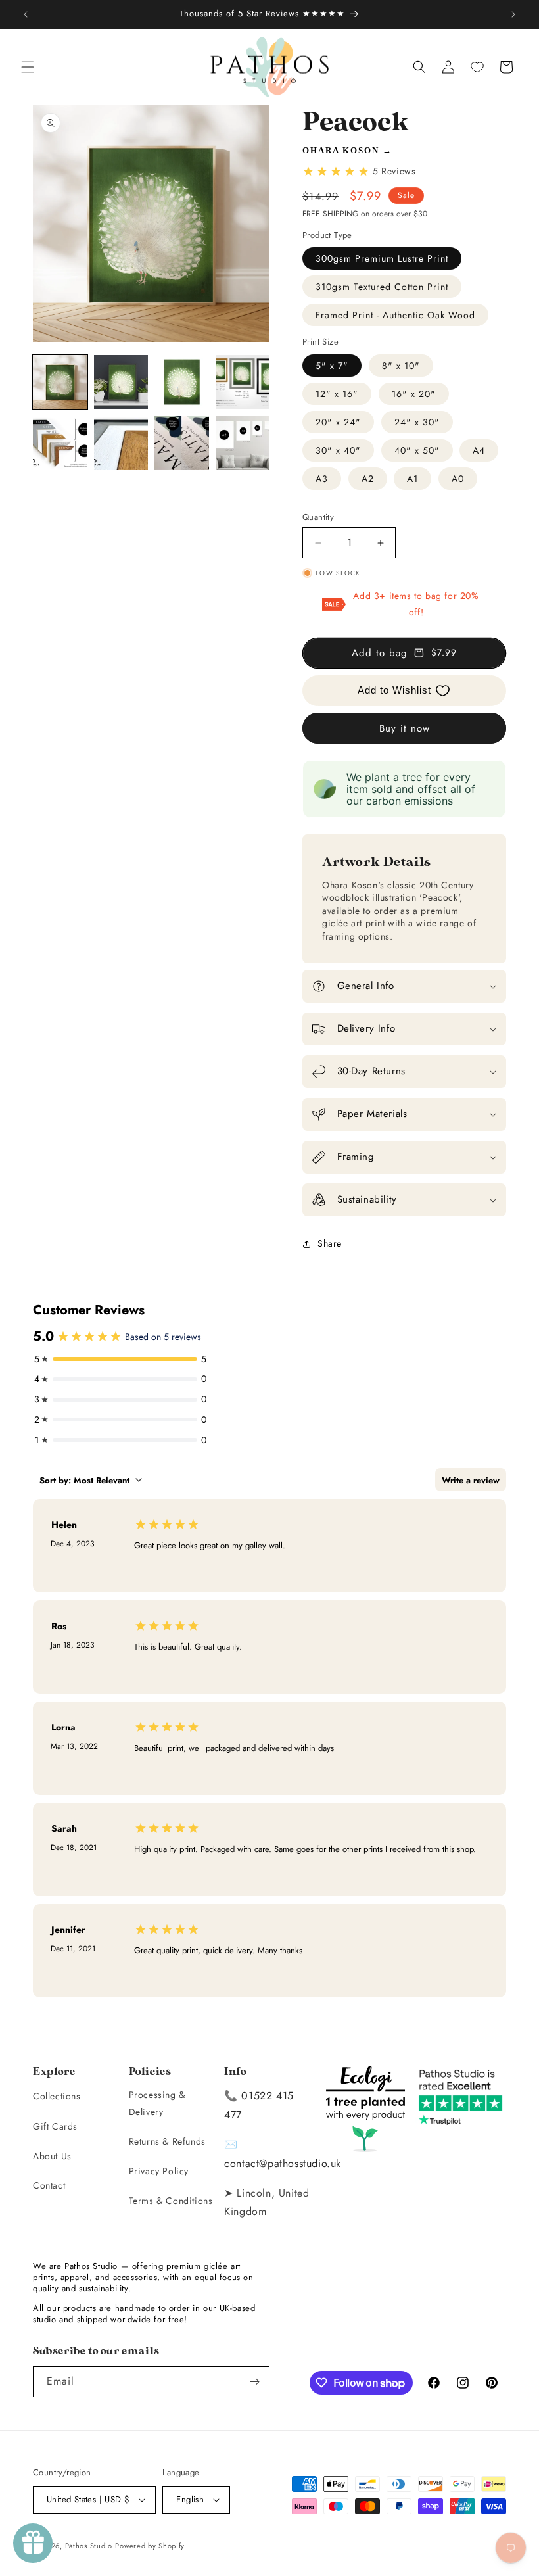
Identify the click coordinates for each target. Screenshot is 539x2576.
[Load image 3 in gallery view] (182, 382)
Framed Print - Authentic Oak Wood (395, 315)
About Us (52, 2156)
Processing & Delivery (157, 2103)
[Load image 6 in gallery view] (121, 443)
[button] (28, 67)
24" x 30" (417, 422)
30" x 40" (338, 450)
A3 (322, 479)
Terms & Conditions (171, 2201)
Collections (57, 2096)
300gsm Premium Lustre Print (382, 258)
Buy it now (405, 728)
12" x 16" (337, 394)
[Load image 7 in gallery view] (182, 443)
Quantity (318, 517)
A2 (368, 479)
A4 (479, 450)
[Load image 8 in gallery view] (243, 443)
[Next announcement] (513, 14)
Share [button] (330, 1243)
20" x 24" (338, 422)
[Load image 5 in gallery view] (60, 443)
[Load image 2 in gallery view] (121, 382)
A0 (458, 479)
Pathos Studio (89, 2546)
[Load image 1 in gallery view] (60, 382)
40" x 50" (417, 450)
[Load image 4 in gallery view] (243, 382)
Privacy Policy (159, 2171)
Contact (49, 2185)
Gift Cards (55, 2126)
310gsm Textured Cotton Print (382, 287)
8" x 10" (401, 366)
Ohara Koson (341, 150)
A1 (412, 479)
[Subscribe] (254, 2382)
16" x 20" (414, 394)
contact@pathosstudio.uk (283, 2163)
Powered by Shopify (150, 2546)
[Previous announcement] (26, 14)
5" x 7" (332, 366)
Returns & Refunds (167, 2141)
